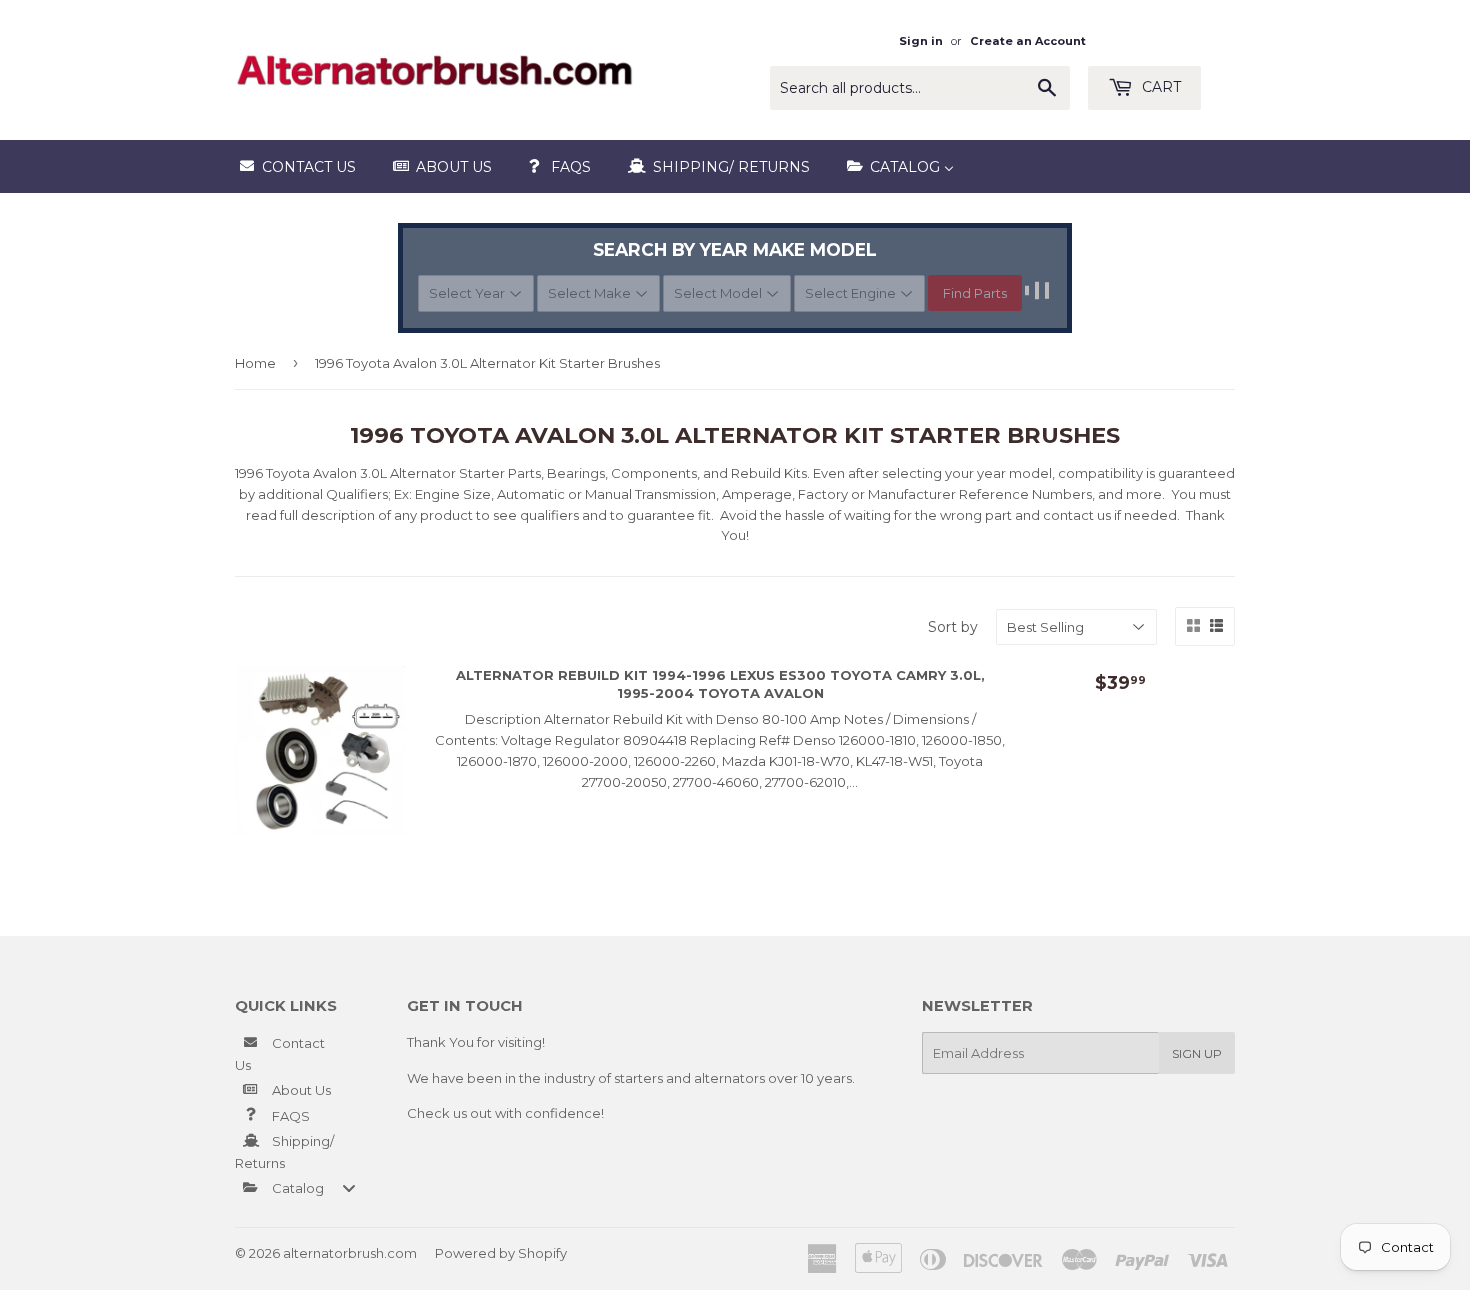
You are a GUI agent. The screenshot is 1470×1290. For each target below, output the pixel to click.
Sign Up (1197, 1053)
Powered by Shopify (501, 1253)
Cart (1159, 87)
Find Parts (975, 293)
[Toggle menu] (349, 1187)
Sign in (921, 41)
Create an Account (1028, 41)
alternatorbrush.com (350, 1253)
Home (255, 363)
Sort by (953, 627)
